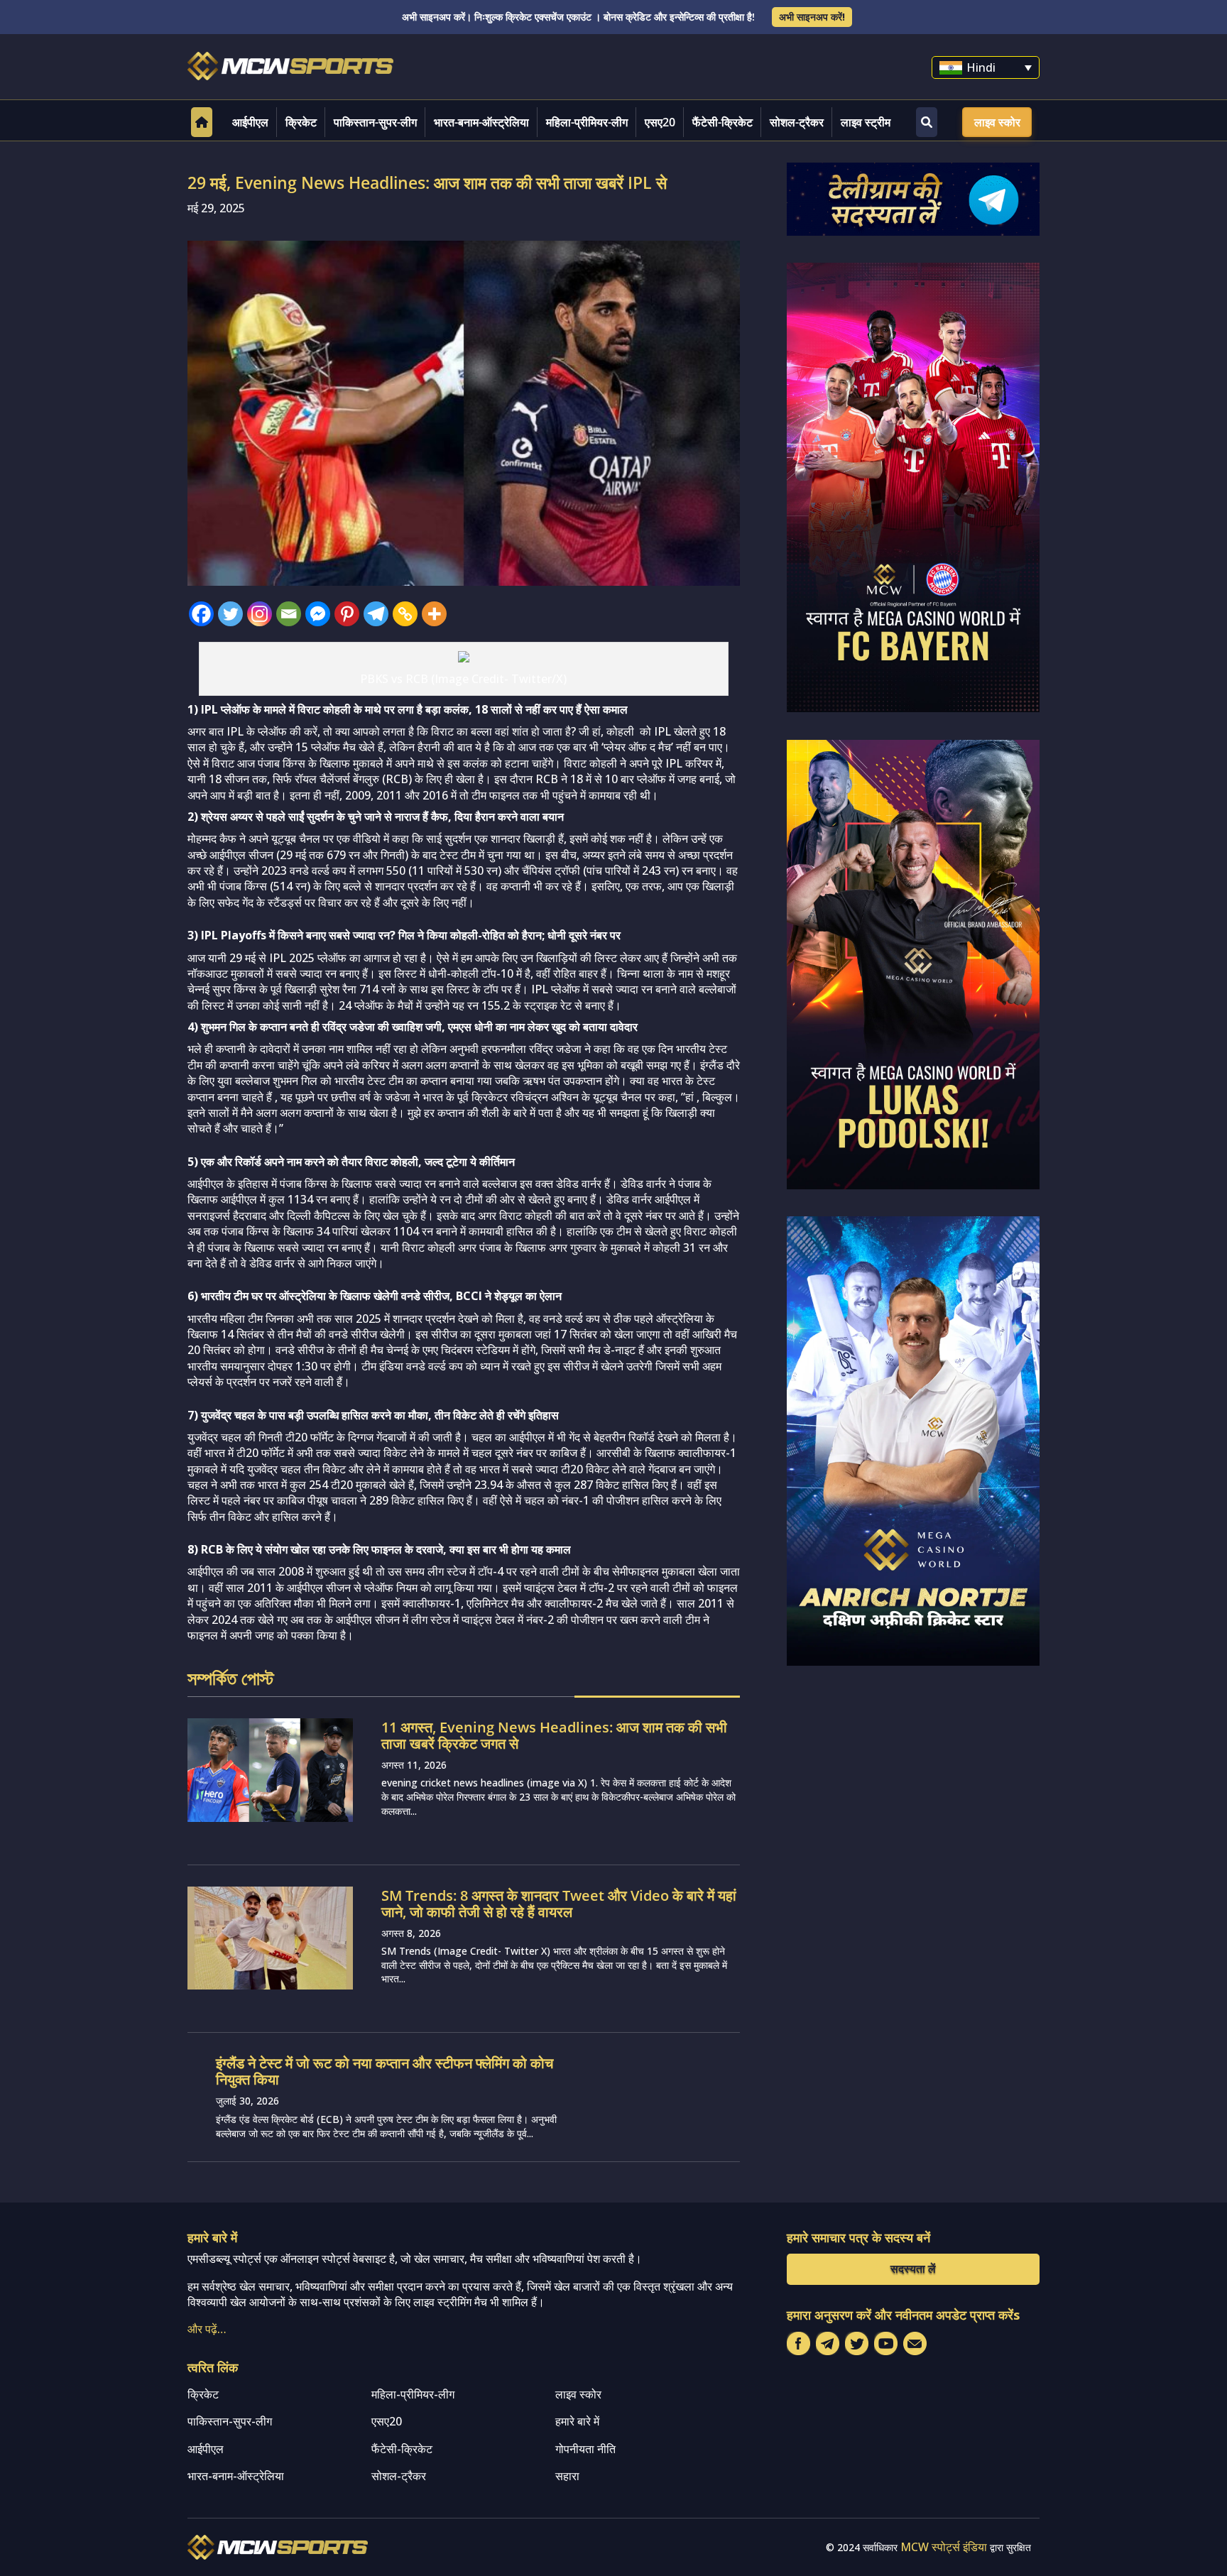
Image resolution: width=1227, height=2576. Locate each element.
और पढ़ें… (207, 2329)
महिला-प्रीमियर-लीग (587, 122)
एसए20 (660, 122)
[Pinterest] (347, 614)
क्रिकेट (301, 122)
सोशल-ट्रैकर (797, 122)
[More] (434, 614)
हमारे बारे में (577, 2421)
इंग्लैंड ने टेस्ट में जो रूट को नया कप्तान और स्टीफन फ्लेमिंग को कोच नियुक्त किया (385, 2071)
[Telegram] (376, 614)
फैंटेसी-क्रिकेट (722, 122)
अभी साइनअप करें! (812, 17)
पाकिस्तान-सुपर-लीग (375, 122)
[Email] (289, 614)
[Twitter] (230, 614)
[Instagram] (260, 614)
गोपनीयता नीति (585, 2449)
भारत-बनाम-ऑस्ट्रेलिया (481, 122)
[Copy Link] (405, 614)
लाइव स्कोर (997, 122)
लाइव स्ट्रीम (866, 122)
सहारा (567, 2476)
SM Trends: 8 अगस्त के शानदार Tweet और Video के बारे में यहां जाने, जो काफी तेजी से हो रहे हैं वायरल (559, 1904)
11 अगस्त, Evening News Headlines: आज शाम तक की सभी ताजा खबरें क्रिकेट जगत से (554, 1735)
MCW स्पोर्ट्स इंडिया (944, 2547)
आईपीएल (250, 122)
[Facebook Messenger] (318, 614)
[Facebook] (201, 614)
